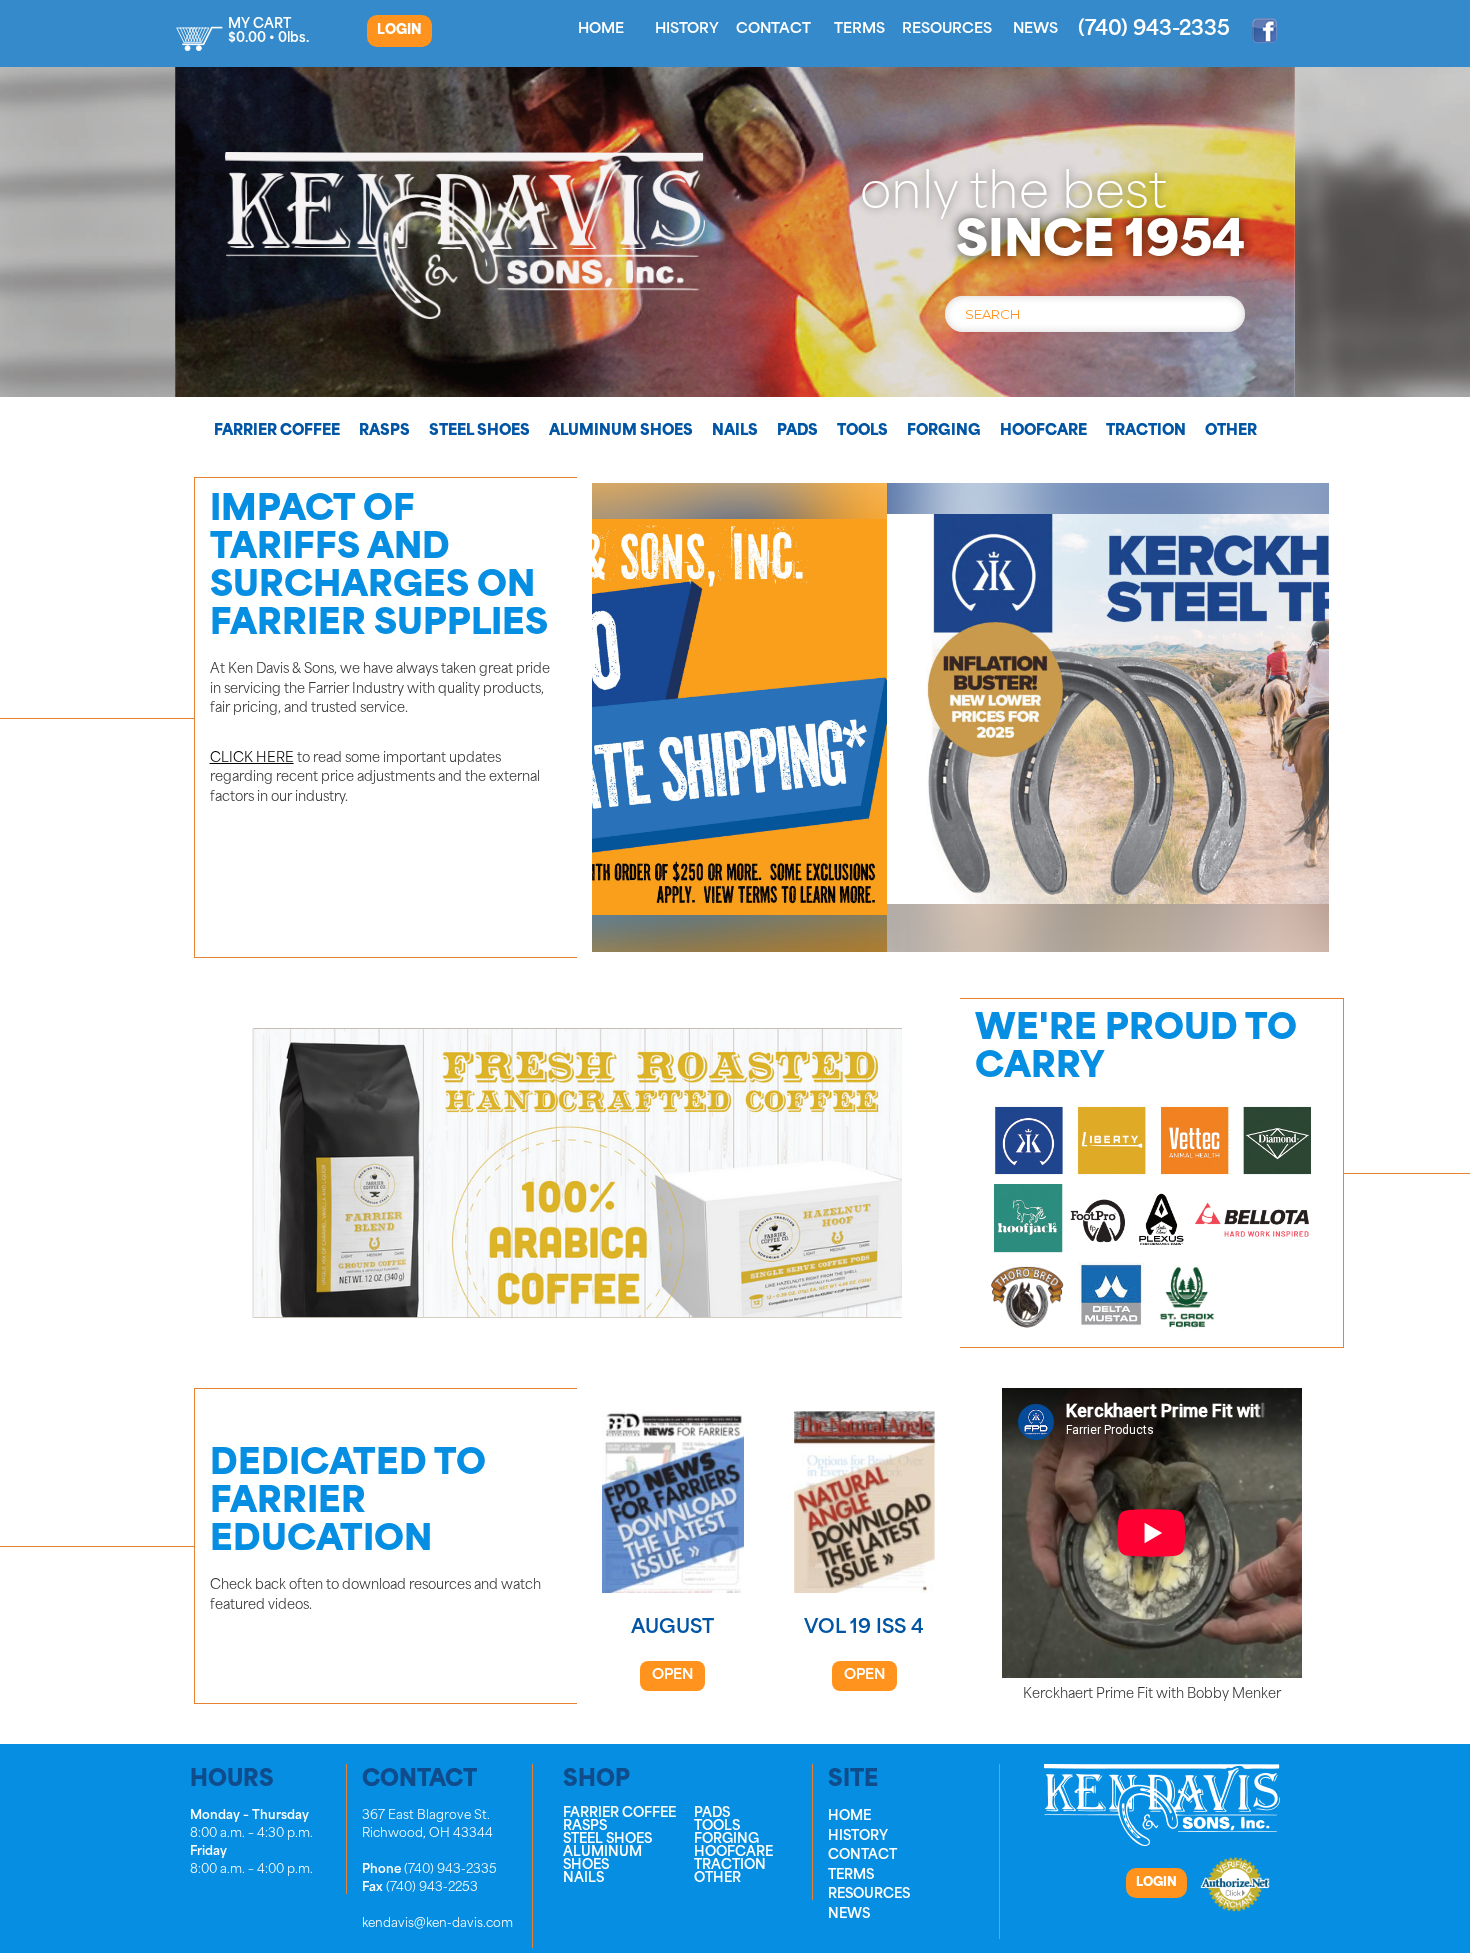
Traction (1146, 431)
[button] (960, 717)
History (687, 29)
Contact (773, 29)
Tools (862, 431)
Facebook (1265, 30)
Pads (797, 431)
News (1035, 29)
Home (601, 29)
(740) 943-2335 (1154, 30)
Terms (859, 29)
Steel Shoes (479, 431)
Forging (944, 431)
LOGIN (399, 30)
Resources (947, 29)
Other (1231, 431)
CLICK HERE (252, 758)
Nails (735, 431)
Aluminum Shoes (621, 431)
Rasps (384, 431)
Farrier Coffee (277, 431)
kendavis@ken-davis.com (437, 1924)
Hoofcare (1043, 431)
